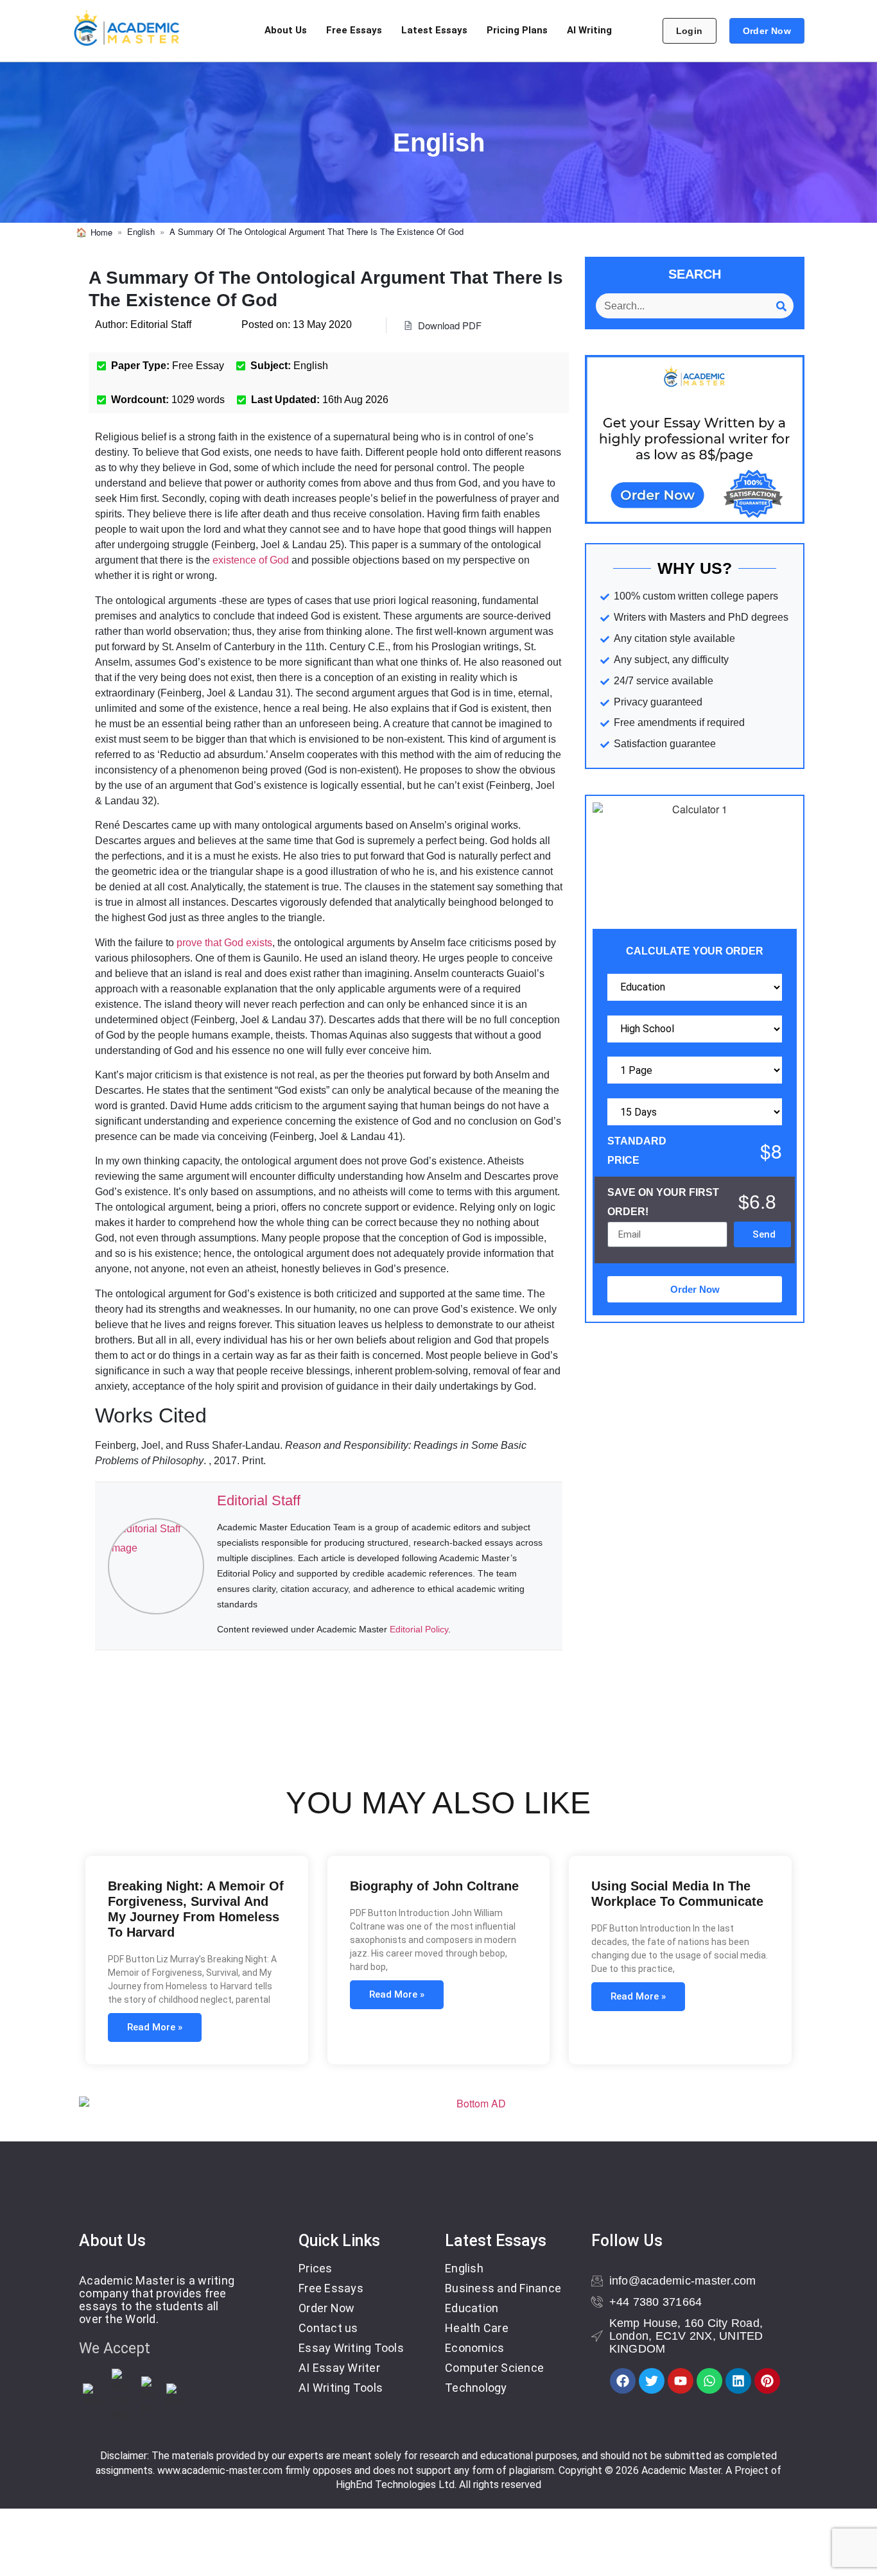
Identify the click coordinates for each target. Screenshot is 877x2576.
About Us (286, 30)
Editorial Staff (259, 1500)
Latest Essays (434, 30)
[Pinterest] (767, 2381)
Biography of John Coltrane (434, 1886)
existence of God (251, 560)
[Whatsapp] (709, 2381)
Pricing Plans (517, 30)
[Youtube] (681, 2381)
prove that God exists (224, 943)
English (141, 232)
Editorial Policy (419, 1629)
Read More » (155, 2027)
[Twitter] (652, 2381)
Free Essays (354, 30)
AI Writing (589, 30)
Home (101, 232)
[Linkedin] (738, 2381)
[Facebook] (623, 2381)
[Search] (781, 306)
